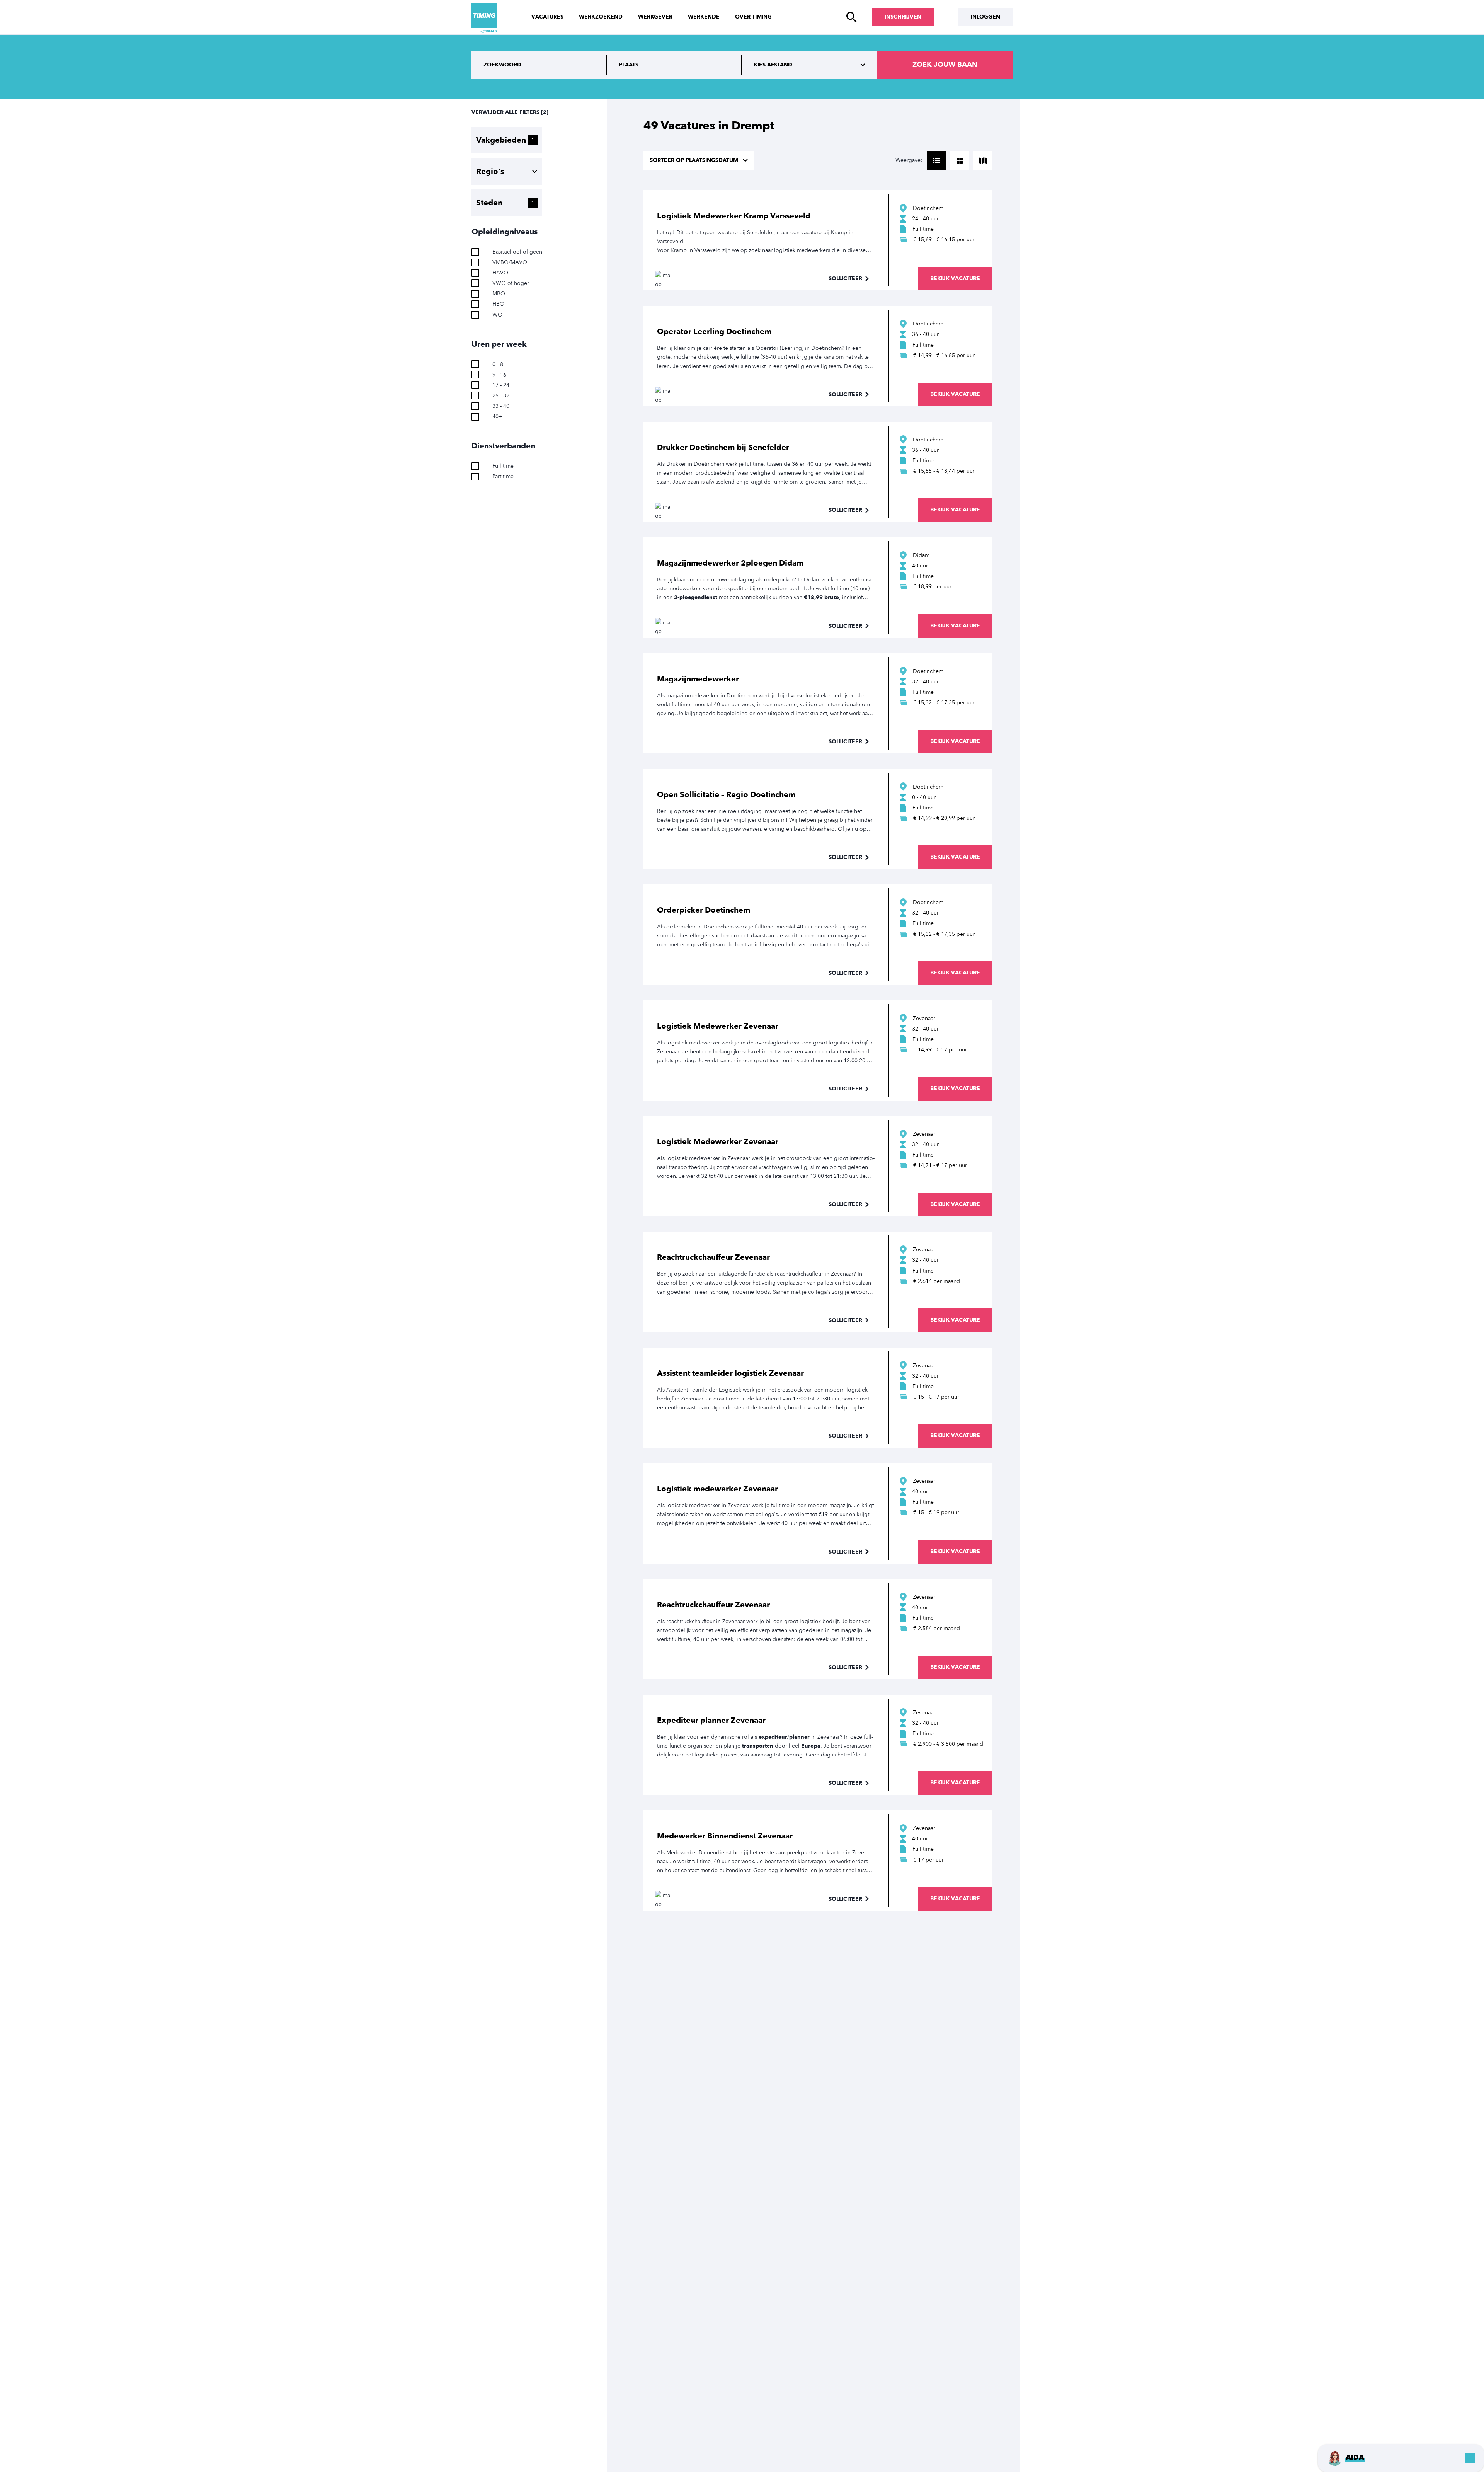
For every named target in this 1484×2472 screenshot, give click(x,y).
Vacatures (547, 17)
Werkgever (655, 17)
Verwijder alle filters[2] (510, 112)
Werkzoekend (601, 17)
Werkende (704, 17)
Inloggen (985, 17)
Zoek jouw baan (945, 65)
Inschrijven (903, 17)
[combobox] (674, 65)
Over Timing (753, 17)
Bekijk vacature (955, 279)
